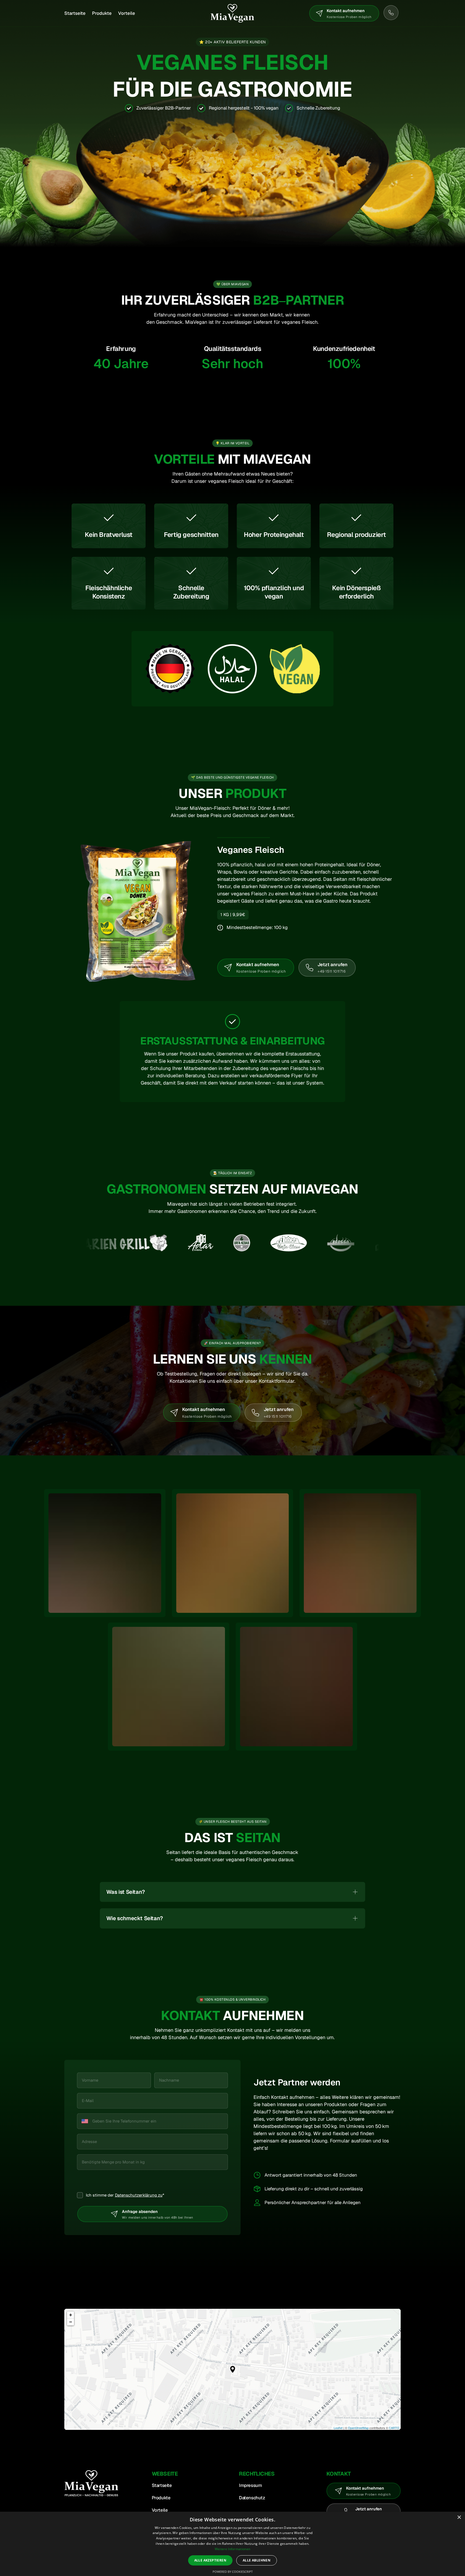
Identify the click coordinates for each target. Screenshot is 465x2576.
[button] (233, 2369)
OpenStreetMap (358, 2428)
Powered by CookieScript (233, 2572)
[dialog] (232, 2544)
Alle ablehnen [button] (257, 2560)
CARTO (394, 2428)
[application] (232, 2369)
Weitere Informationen (232, 2549)
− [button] (71, 2322)
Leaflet (338, 2428)
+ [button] (71, 2315)
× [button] (459, 2517)
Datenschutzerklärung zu (139, 2195)
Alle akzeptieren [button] (210, 2560)
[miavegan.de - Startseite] (232, 13)
